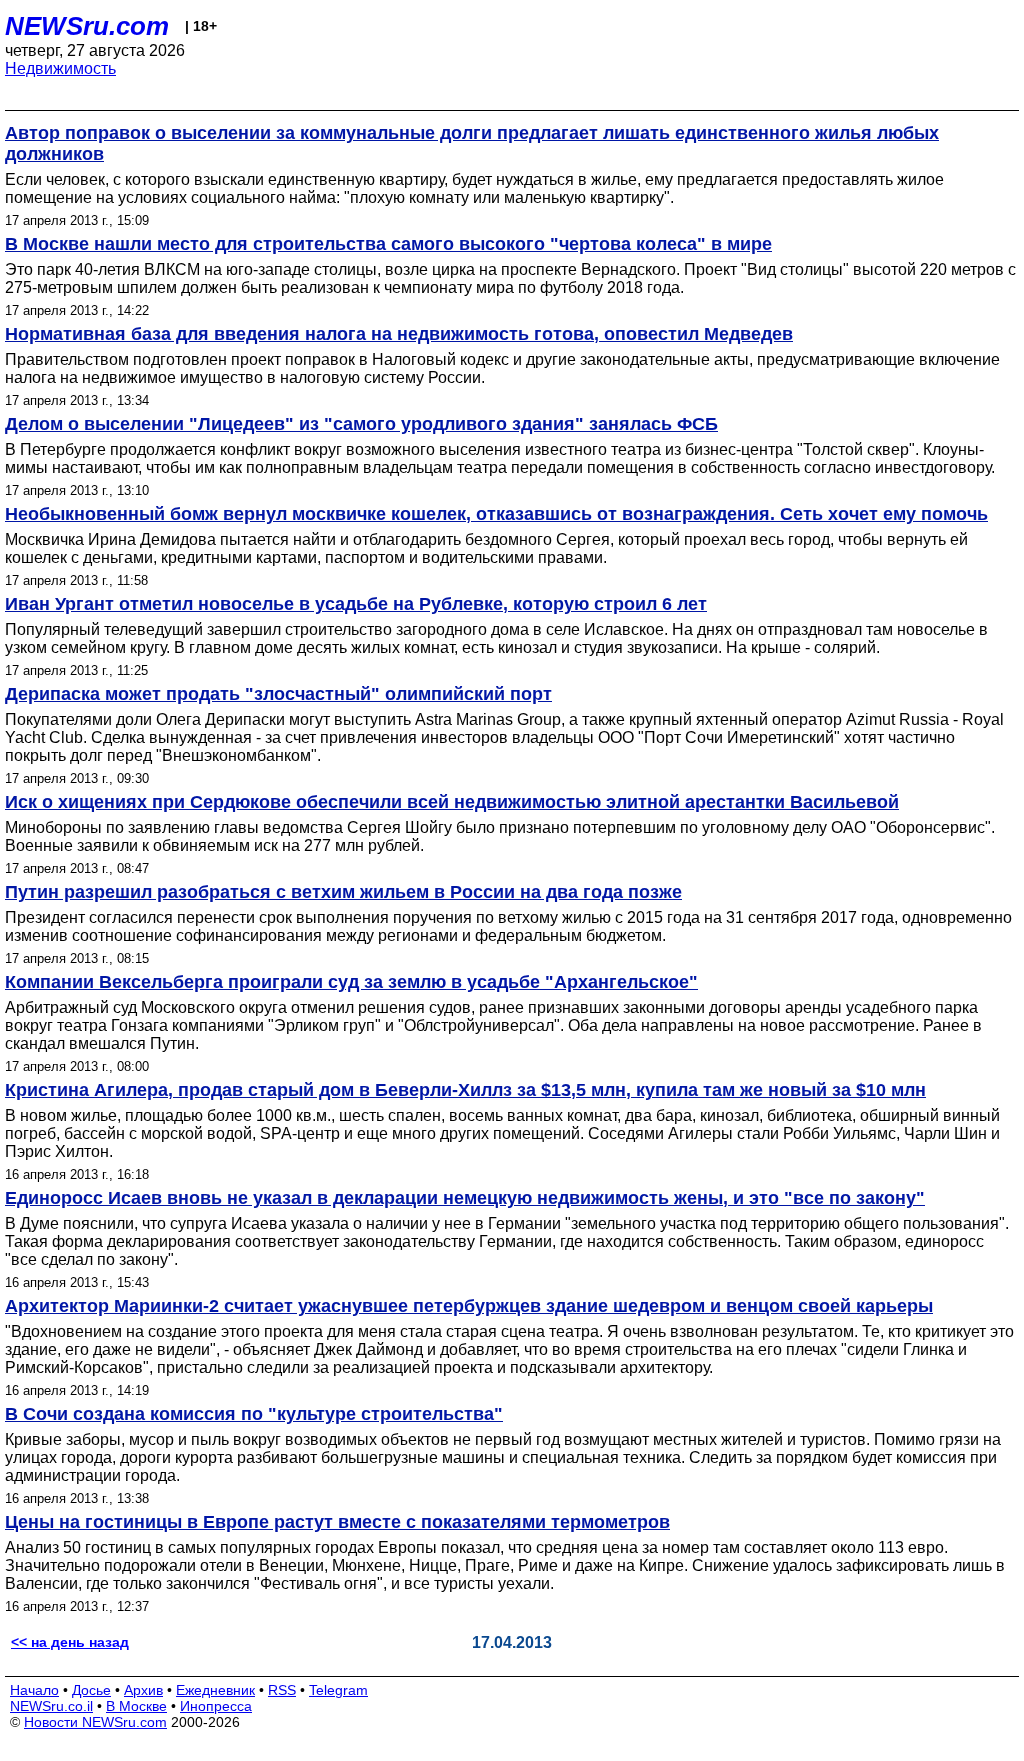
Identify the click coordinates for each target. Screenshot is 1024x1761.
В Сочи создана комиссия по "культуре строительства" (254, 1414)
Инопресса (216, 1706)
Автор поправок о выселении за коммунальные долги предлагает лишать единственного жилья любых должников (472, 143)
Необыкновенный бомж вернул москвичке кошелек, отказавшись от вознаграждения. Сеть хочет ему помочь (496, 514)
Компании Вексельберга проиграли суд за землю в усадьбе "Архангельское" (351, 982)
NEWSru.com (87, 26)
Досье (91, 1690)
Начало (34, 1690)
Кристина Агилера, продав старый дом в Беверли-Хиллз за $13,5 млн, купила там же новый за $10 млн (465, 1090)
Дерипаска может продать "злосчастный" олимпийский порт (278, 694)
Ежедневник (215, 1690)
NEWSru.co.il (51, 1706)
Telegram (338, 1690)
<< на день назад (70, 1642)
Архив (143, 1690)
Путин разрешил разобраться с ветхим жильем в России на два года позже (343, 892)
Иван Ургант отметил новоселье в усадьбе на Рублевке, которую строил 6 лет (356, 604)
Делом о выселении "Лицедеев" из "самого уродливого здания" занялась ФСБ (361, 424)
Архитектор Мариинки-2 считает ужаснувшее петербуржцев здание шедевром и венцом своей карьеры (469, 1306)
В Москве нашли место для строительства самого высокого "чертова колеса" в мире (388, 244)
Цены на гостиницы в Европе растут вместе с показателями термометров (337, 1522)
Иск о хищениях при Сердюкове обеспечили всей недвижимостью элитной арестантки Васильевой (452, 802)
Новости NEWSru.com (95, 1722)
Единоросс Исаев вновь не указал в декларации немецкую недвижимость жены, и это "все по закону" (465, 1198)
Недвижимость (60, 68)
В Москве (136, 1706)
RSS (282, 1690)
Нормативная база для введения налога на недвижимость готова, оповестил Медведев (399, 334)
